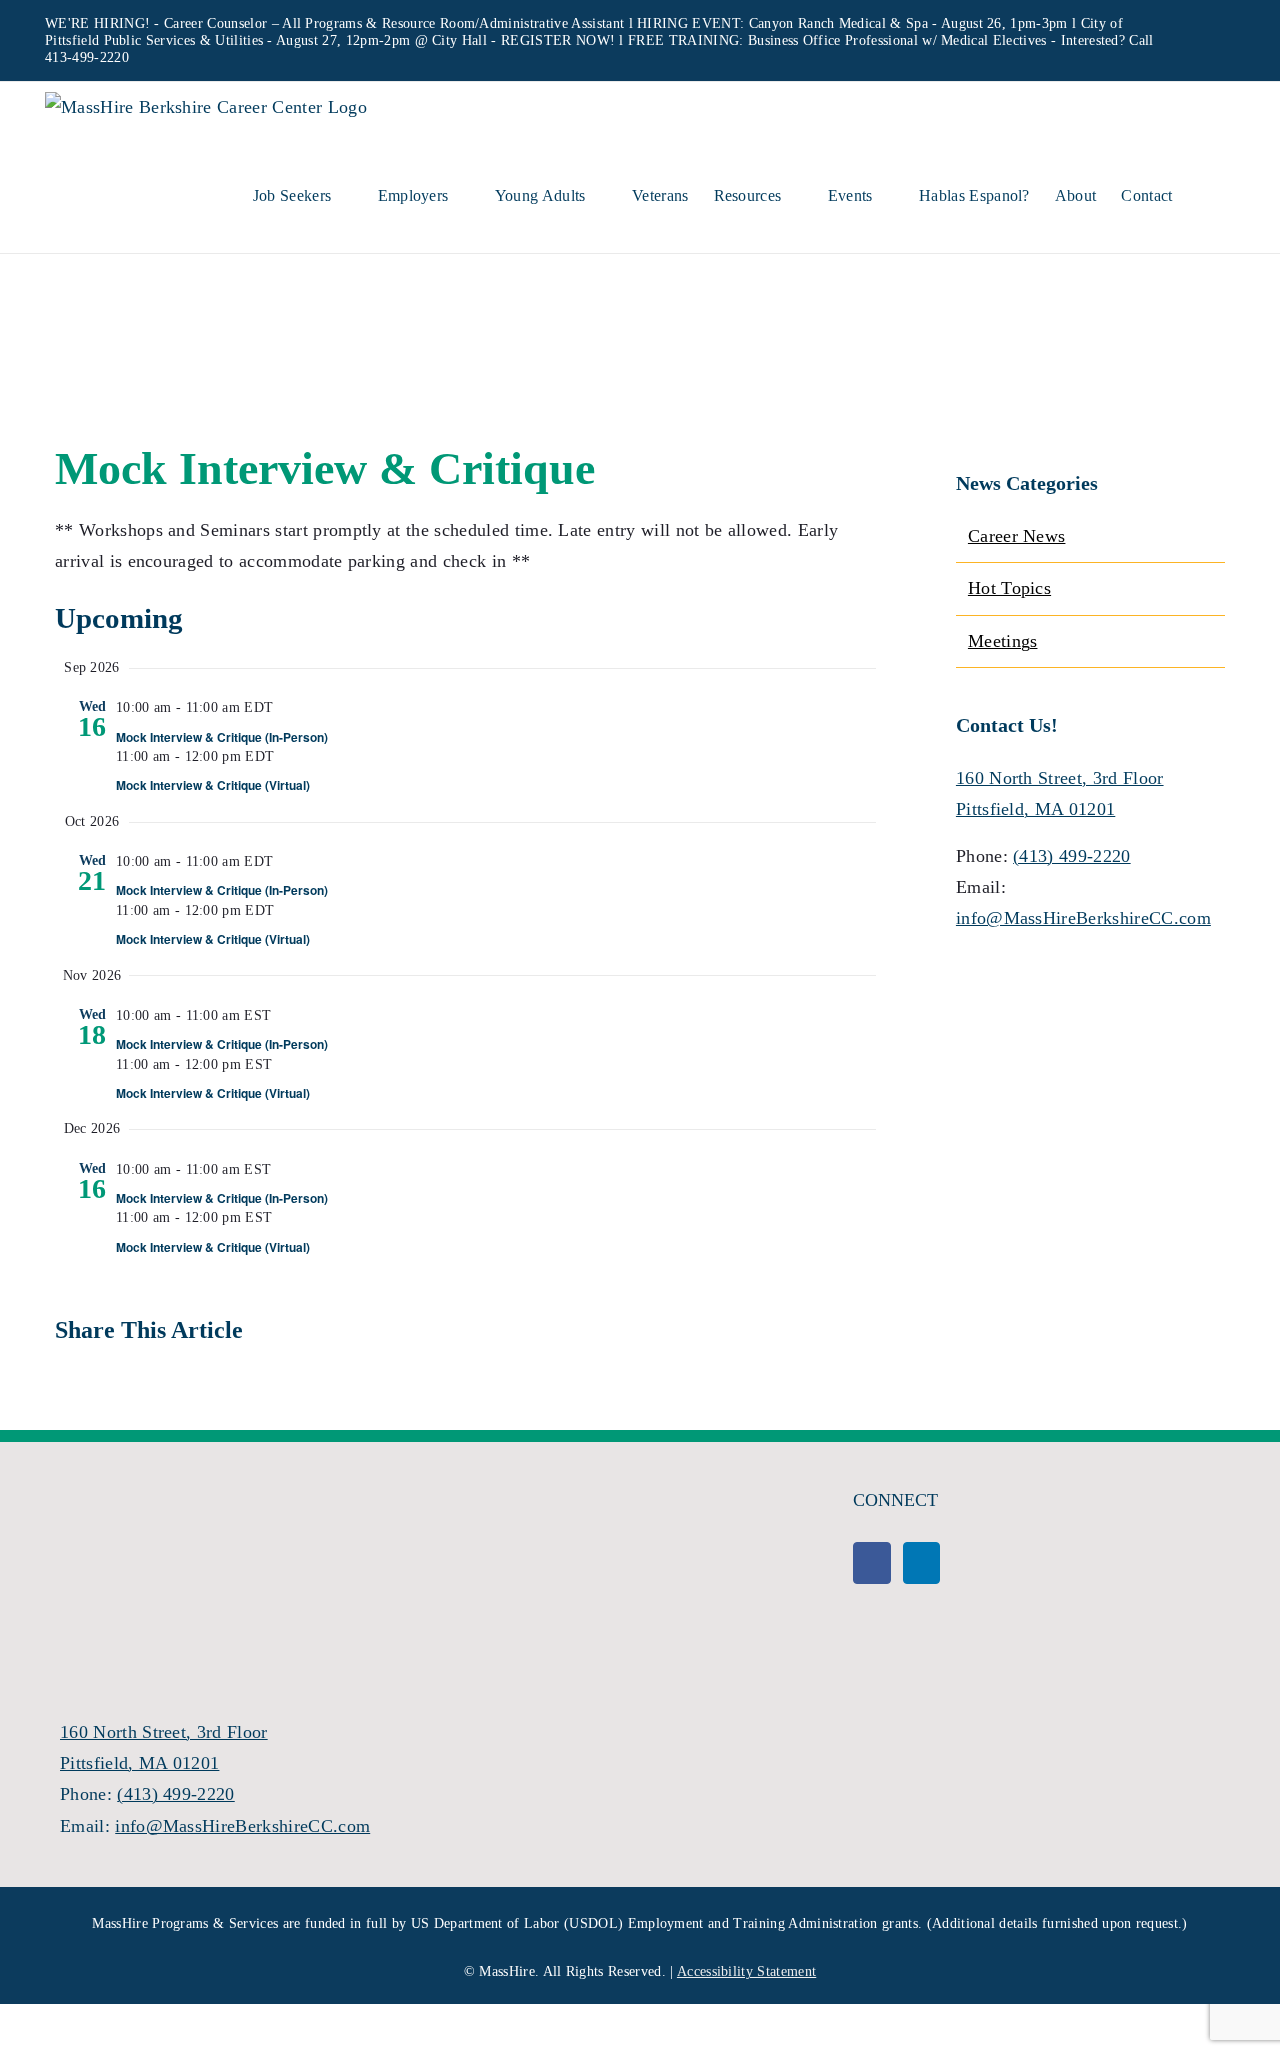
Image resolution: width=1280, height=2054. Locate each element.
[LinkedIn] (921, 1563)
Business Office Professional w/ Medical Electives (897, 40)
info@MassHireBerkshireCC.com (1083, 918)
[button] (1204, 193)
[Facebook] (871, 1563)
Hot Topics (1009, 588)
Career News (1017, 536)
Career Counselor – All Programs (263, 23)
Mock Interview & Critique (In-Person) (222, 737)
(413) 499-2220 (1071, 856)
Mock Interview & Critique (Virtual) (213, 785)
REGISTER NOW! (558, 40)
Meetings (1003, 641)
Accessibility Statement (746, 1971)
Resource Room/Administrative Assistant (503, 23)
